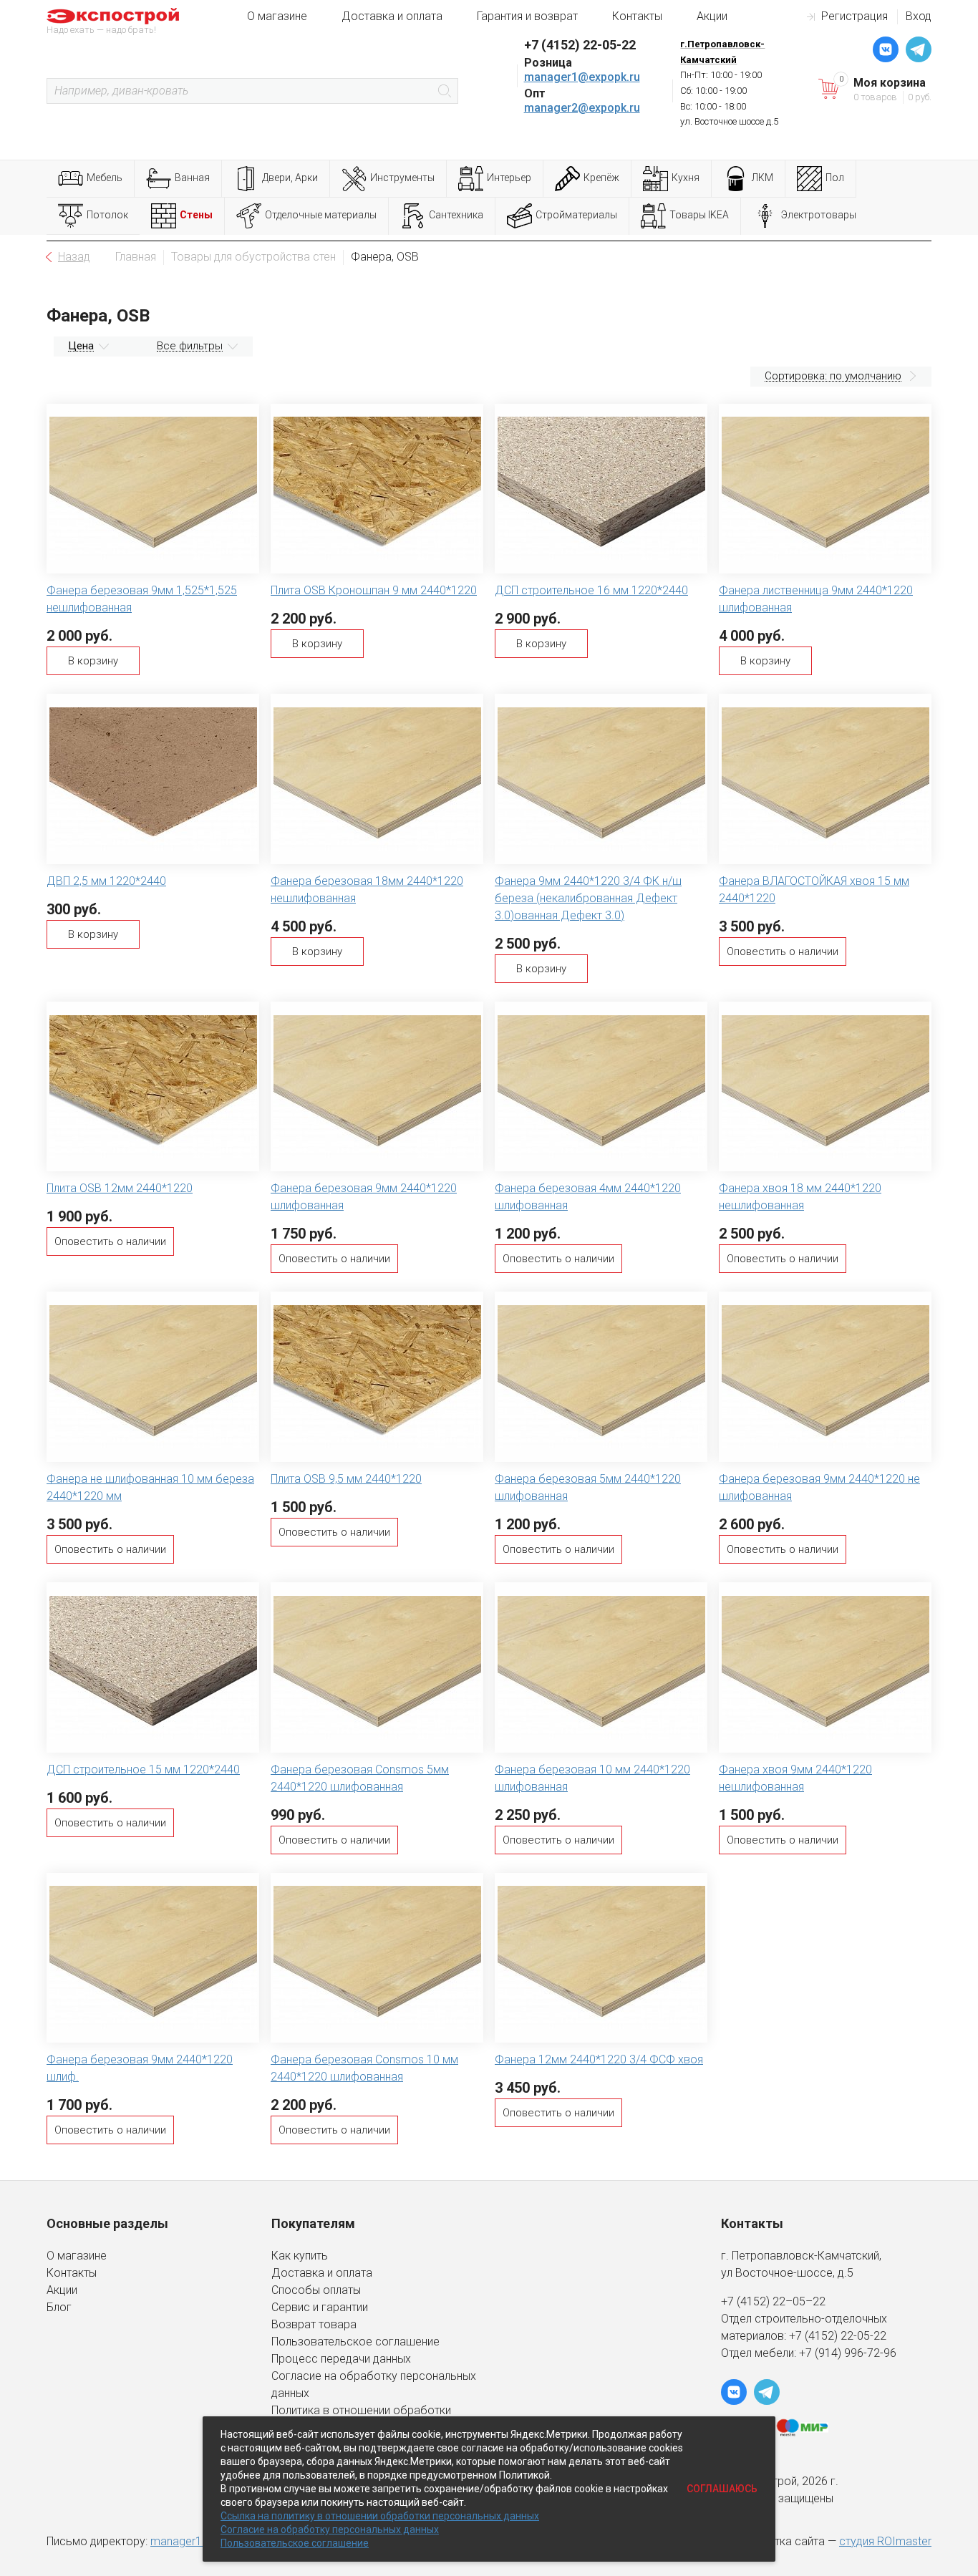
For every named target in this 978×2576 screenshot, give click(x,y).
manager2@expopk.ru (582, 108)
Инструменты (402, 178)
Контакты (637, 16)
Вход (919, 16)
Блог (59, 2307)
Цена (81, 346)
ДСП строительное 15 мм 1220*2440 (143, 1769)
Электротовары (819, 215)
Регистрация (854, 16)
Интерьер (509, 178)
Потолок (107, 215)
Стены (196, 215)
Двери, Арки (290, 178)
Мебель (105, 178)
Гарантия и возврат (527, 16)
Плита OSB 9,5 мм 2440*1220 (346, 1479)
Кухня (686, 178)
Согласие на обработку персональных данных (330, 2529)
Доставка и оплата (392, 16)
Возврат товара (314, 2324)
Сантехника (456, 215)
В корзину (93, 661)
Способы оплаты (316, 2290)
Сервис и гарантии (320, 2307)
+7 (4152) (815, 2336)
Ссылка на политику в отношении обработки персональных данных (380, 2516)
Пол (835, 178)
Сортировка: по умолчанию (833, 376)
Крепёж (601, 178)
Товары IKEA (699, 215)
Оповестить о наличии (783, 952)
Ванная (192, 178)
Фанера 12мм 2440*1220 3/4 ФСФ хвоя (599, 2059)
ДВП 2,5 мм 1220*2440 (106, 881)
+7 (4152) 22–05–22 (773, 2301)
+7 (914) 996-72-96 (848, 2353)
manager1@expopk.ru (582, 77)
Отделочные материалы (321, 215)
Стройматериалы (576, 215)
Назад (74, 257)
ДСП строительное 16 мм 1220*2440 (591, 590)
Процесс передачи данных (341, 2359)
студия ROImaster (885, 2541)
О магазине (277, 16)
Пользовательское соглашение (355, 2342)
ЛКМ (762, 178)
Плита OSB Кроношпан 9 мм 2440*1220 (374, 590)
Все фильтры (190, 346)
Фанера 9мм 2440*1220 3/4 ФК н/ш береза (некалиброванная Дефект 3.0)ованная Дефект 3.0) (588, 898)
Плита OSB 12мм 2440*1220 (120, 1188)
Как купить (300, 2256)
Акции (712, 16)
